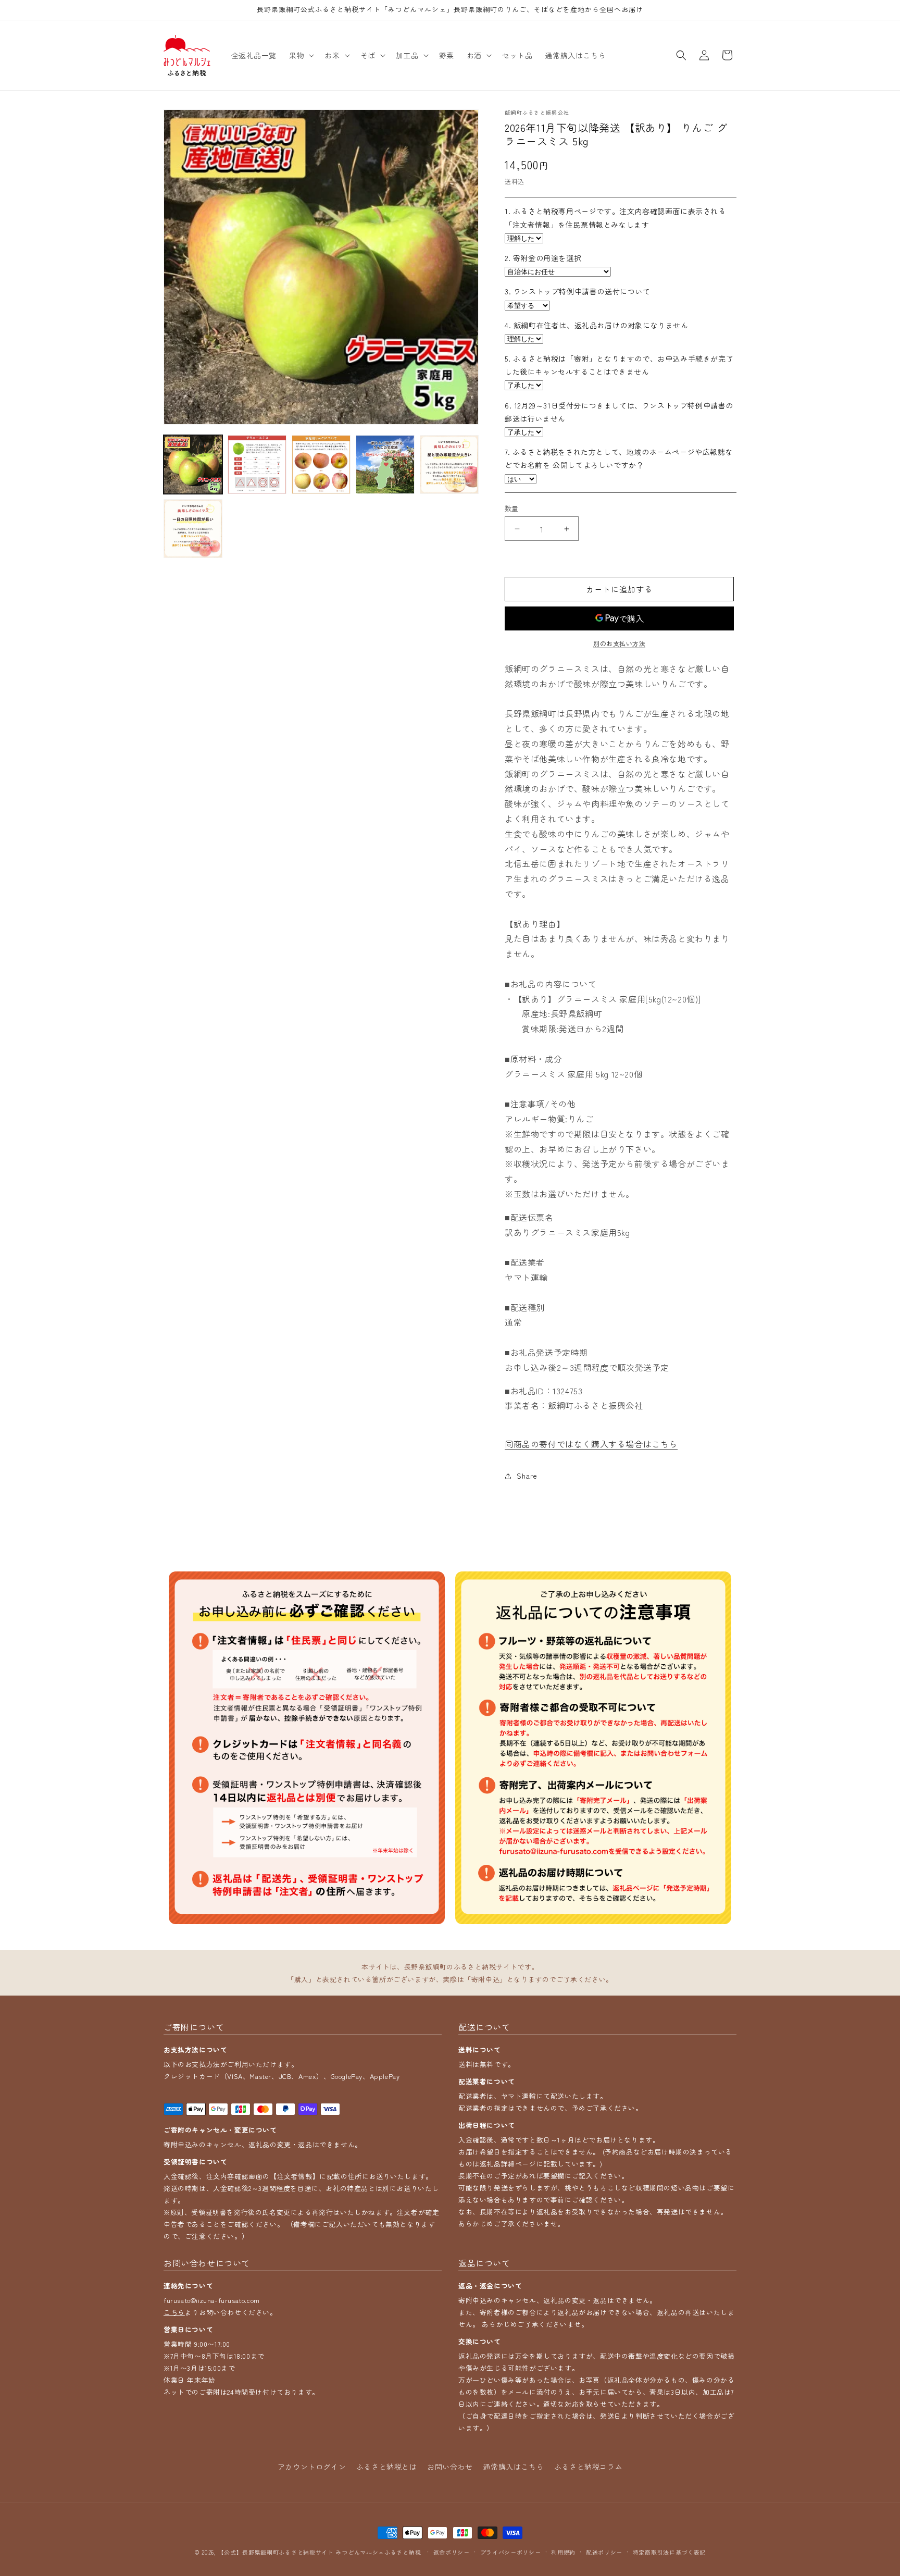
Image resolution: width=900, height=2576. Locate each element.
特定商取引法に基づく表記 (669, 2552)
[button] (301, 55)
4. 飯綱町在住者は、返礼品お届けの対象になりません (597, 325)
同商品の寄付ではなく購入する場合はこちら (591, 1444)
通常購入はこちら (513, 2467)
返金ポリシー (452, 2552)
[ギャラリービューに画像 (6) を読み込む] (193, 529)
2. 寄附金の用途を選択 (543, 258)
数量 (512, 508)
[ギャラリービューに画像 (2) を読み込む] (257, 465)
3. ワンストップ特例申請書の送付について (578, 292)
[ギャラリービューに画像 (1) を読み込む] (193, 465)
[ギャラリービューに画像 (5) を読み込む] (449, 465)
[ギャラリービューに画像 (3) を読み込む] (321, 465)
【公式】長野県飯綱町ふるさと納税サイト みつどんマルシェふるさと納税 (319, 2552)
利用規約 (563, 2552)
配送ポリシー (604, 2552)
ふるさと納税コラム (588, 2467)
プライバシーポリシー (511, 2552)
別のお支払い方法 (619, 643)
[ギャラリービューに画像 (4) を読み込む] (385, 465)
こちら (174, 2312)
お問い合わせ (450, 2467)
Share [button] (527, 1476)
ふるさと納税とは (387, 2467)
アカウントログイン (312, 2467)
